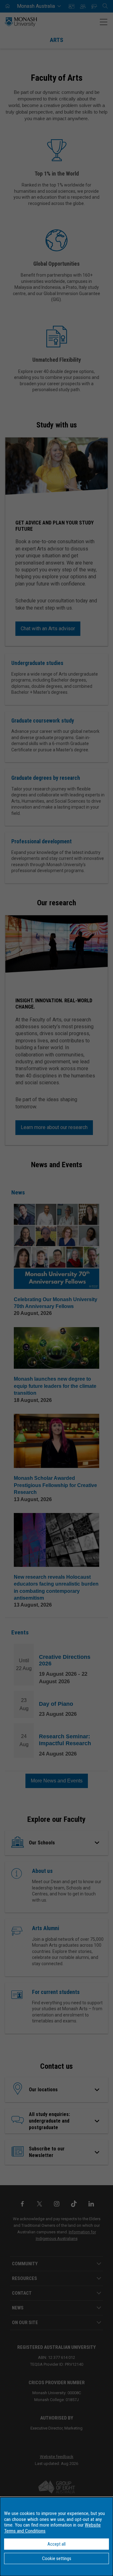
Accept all (56, 2544)
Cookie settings (57, 2558)
